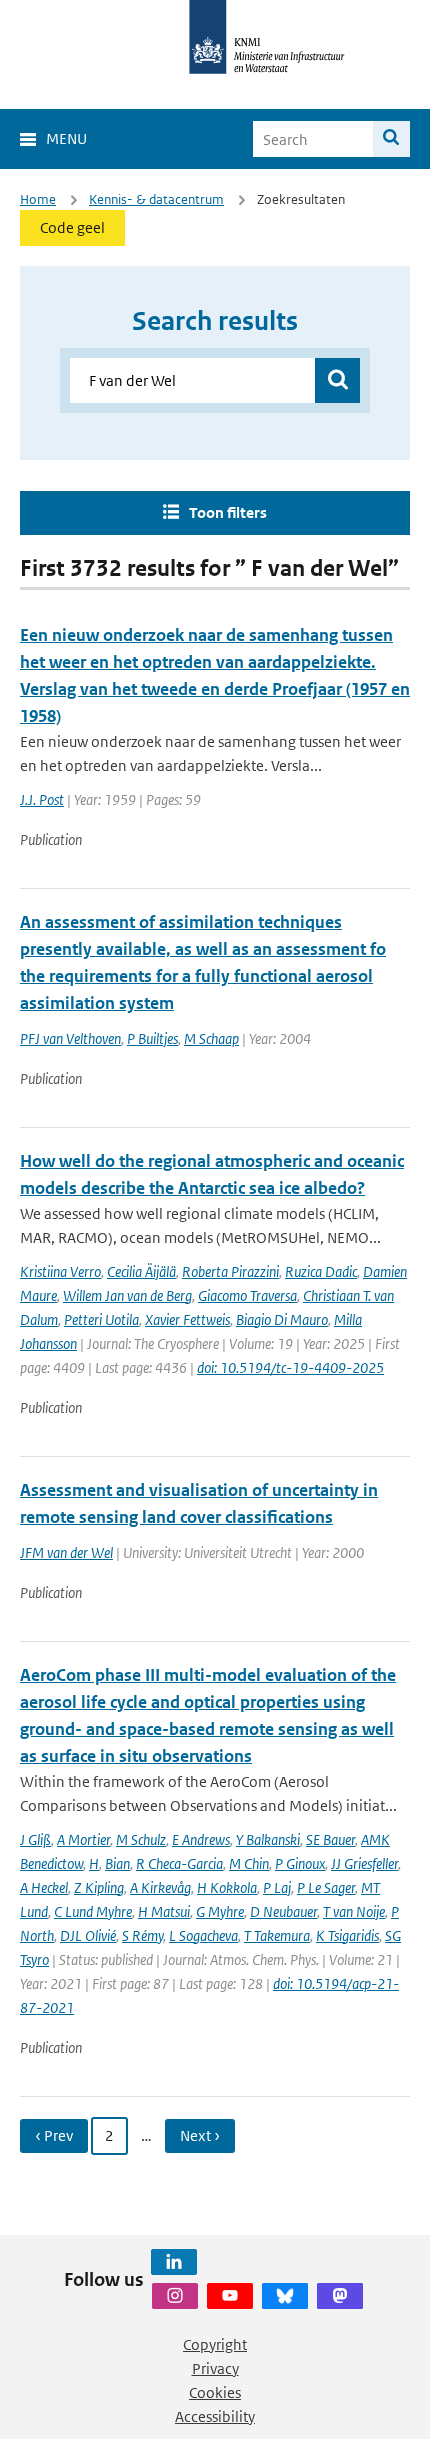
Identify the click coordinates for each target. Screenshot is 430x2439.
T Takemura (277, 1935)
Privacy (215, 2368)
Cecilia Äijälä (141, 1271)
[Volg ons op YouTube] (230, 2296)
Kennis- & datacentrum (156, 199)
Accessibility (215, 2416)
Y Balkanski (268, 1839)
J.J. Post (42, 799)
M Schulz (141, 1839)
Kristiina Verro (60, 1271)
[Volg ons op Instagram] (175, 2296)
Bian (117, 1863)
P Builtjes (152, 1038)
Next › (200, 2135)
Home (38, 199)
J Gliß (35, 1839)
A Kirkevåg (160, 1887)
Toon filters (228, 512)
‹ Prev (54, 2135)
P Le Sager (326, 1887)
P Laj (277, 1887)
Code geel (72, 227)
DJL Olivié (88, 1935)
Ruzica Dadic (321, 1271)
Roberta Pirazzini (230, 1271)
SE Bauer (330, 1839)
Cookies (215, 2392)
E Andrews (201, 1839)
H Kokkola (227, 1887)
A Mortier (83, 1839)
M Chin (249, 1863)
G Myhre (220, 1911)
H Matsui (164, 1911)
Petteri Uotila (101, 1319)
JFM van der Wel (66, 1552)
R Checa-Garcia (179, 1863)
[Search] (391, 139)
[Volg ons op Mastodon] (340, 2296)
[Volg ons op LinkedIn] (174, 2262)
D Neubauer (283, 1911)
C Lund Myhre (93, 1911)
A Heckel (44, 1887)
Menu (66, 138)
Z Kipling (99, 1887)
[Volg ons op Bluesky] (285, 2296)
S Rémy (142, 1935)
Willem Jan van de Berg (127, 1295)
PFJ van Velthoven (70, 1038)
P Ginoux (300, 1863)
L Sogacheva (203, 1935)
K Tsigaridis (347, 1935)
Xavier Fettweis (187, 1319)
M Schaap (211, 1038)
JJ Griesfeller (364, 1863)
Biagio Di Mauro (282, 1319)
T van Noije (354, 1911)
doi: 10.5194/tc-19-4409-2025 (290, 1367)
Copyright (215, 2344)
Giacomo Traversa (247, 1295)
